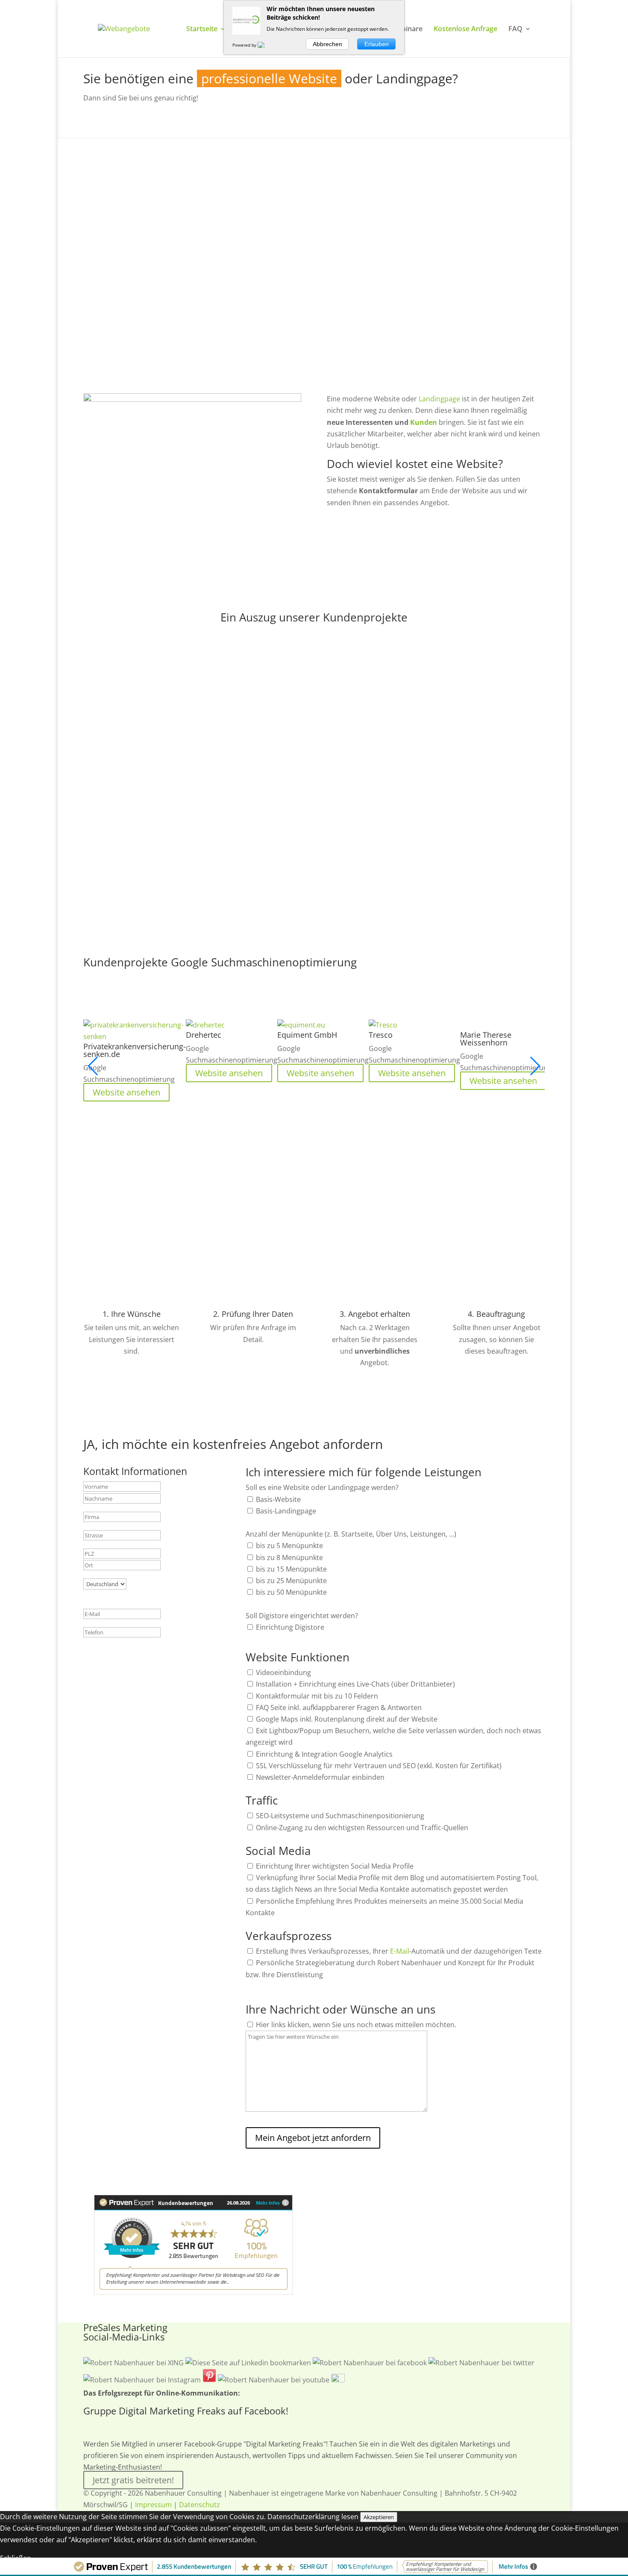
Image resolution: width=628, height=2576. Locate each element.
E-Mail (400, 1951)
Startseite (202, 29)
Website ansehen (370, 839)
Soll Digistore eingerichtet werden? (302, 1616)
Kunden (424, 422)
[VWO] (266, 45)
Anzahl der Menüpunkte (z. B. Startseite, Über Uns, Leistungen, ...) (351, 1534)
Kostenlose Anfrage (465, 29)
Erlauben (377, 44)
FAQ (515, 29)
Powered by (245, 45)
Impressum (153, 2505)
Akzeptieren (379, 2517)
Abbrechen (327, 44)
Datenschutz (200, 2505)
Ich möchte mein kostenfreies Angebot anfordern (434, 531)
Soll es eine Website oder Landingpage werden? (322, 1487)
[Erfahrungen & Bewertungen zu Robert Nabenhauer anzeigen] (193, 2292)
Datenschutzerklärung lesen (313, 2517)
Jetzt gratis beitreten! (133, 2480)
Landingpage (440, 399)
